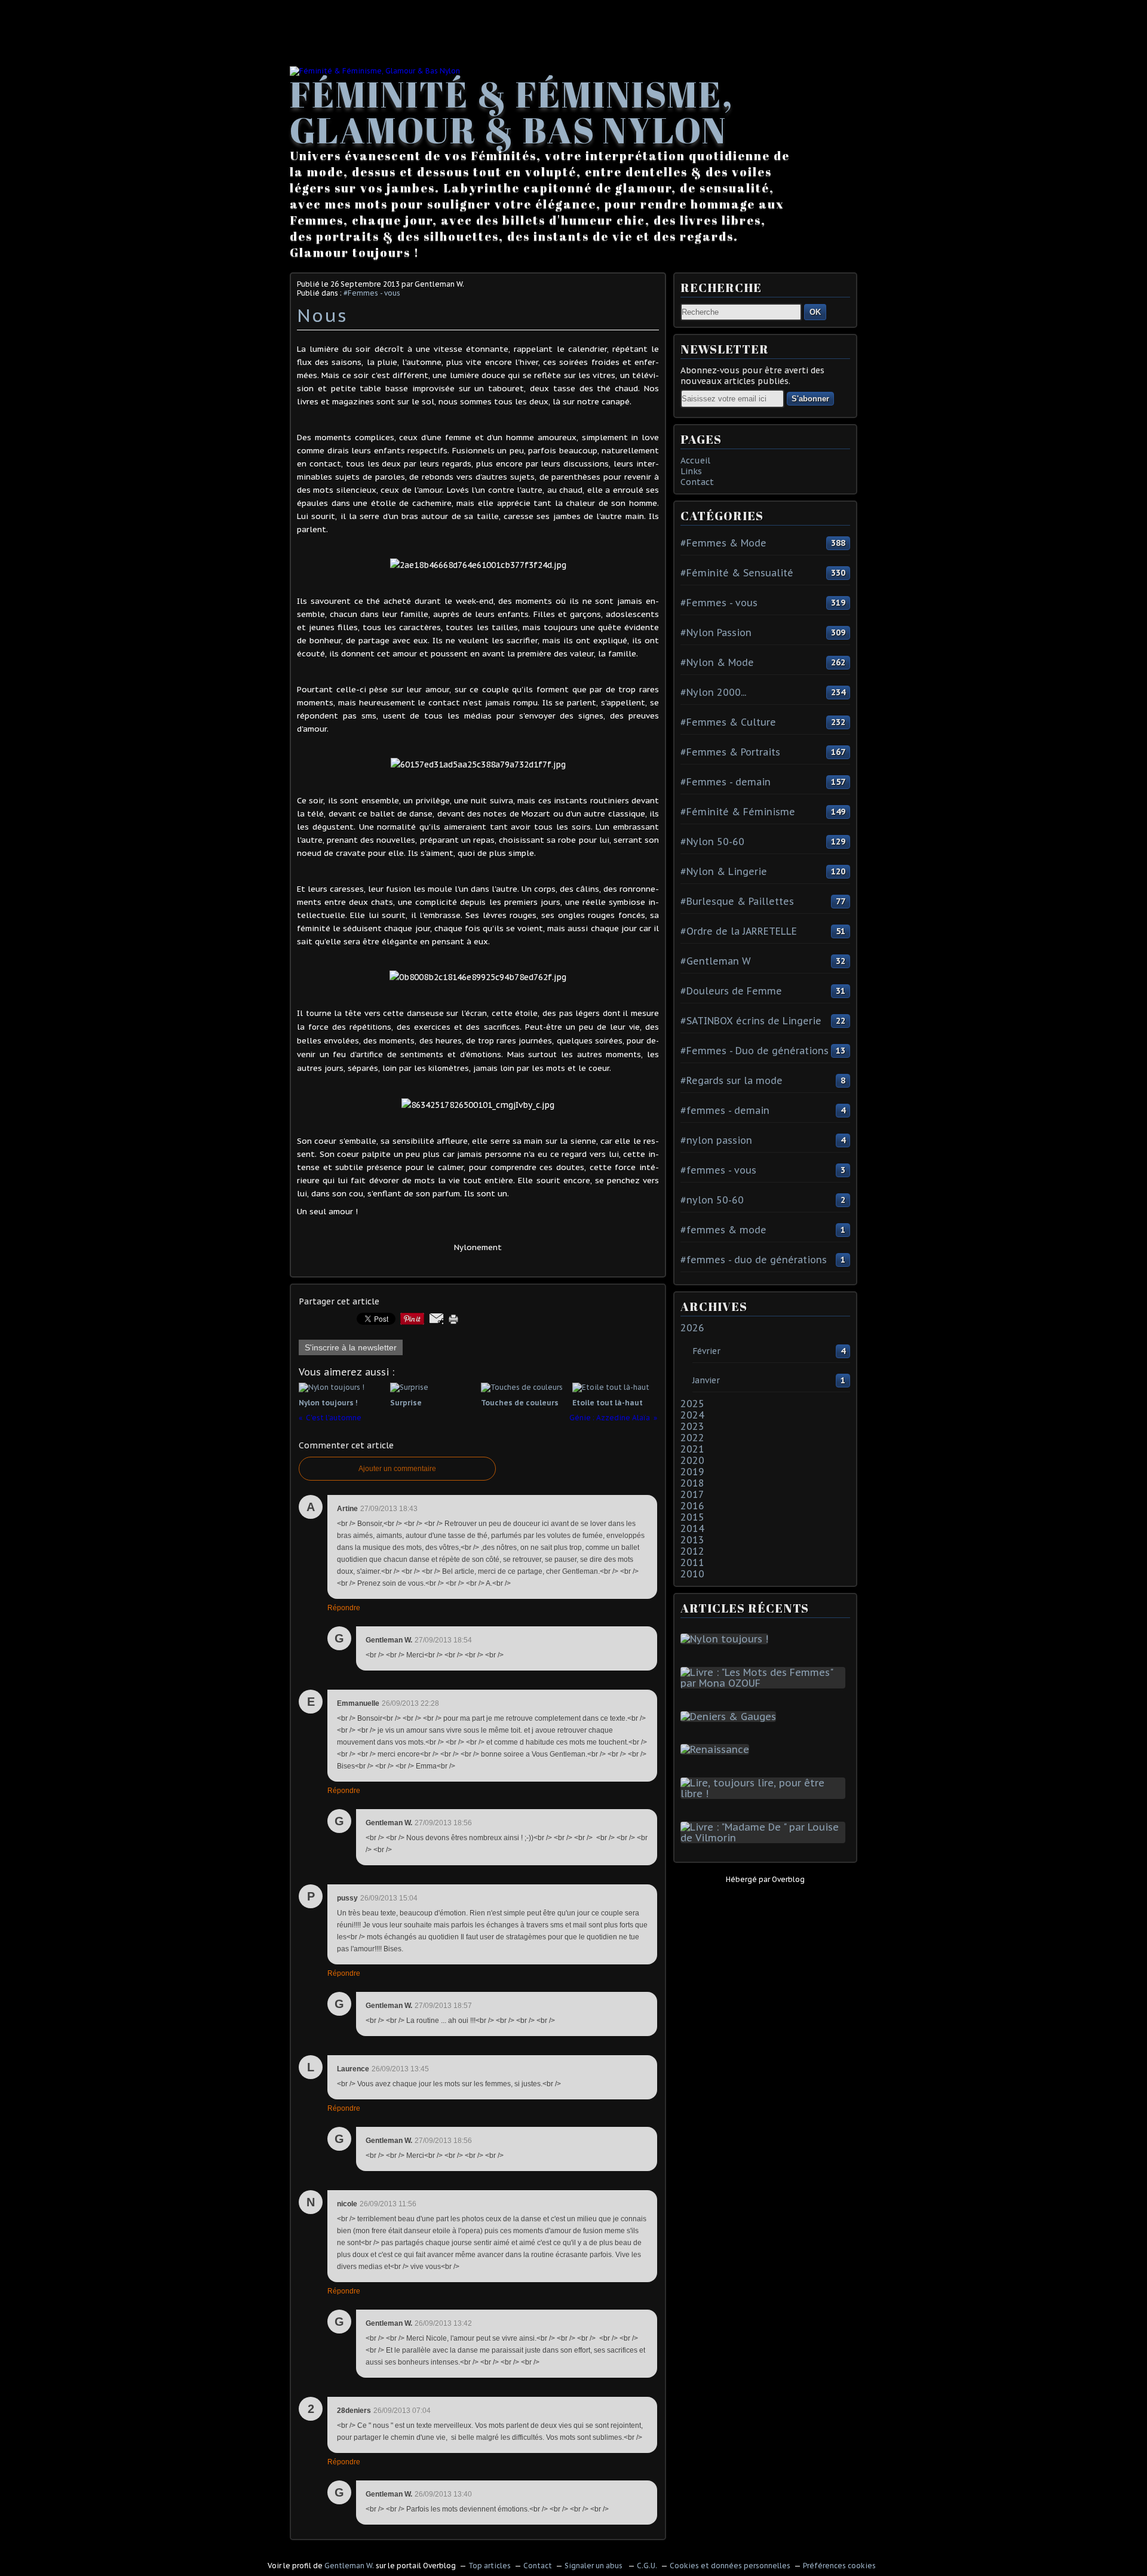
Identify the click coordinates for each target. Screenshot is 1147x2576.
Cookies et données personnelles (730, 2566)
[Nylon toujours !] (727, 1639)
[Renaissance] (717, 1749)
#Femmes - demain (726, 782)
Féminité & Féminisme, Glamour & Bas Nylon (512, 112)
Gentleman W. (349, 2566)
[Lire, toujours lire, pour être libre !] (765, 1794)
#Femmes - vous (372, 293)
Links (691, 471)
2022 (692, 1438)
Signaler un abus (594, 2566)
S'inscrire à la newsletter (351, 1347)
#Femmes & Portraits (730, 752)
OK (815, 312)
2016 (692, 1506)
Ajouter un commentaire (397, 1469)
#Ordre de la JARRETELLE (739, 931)
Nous (322, 315)
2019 (692, 1472)
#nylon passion (716, 1140)
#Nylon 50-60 (712, 842)
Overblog (788, 1879)
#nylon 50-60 (712, 1200)
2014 (692, 1528)
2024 (692, 1415)
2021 (692, 1449)
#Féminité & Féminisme (738, 812)
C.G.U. (647, 2566)
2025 (692, 1404)
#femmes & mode (723, 1230)
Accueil (695, 460)
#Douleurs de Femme (731, 991)
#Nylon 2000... (713, 692)
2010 (692, 1574)
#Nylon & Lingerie (724, 871)
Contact (697, 482)
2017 (692, 1494)
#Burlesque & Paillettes (737, 901)
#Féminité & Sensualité (737, 573)
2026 (692, 1328)
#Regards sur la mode (732, 1080)
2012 (692, 1551)
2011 (692, 1562)
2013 (692, 1540)
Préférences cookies (839, 2566)
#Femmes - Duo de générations (755, 1051)
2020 (692, 1460)
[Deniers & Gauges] (731, 1717)
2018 (692, 1483)
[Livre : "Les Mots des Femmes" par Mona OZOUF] (765, 1683)
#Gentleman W (716, 961)
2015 (692, 1517)
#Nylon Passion (716, 633)
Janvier (706, 1380)
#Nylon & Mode (717, 662)
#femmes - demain (725, 1110)
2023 (692, 1426)
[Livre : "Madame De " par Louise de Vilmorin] (765, 1838)
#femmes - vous (718, 1170)
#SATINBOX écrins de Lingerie (751, 1021)
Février (706, 1351)
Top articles (490, 2566)
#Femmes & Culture (728, 722)
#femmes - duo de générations (754, 1260)
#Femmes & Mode (723, 543)
